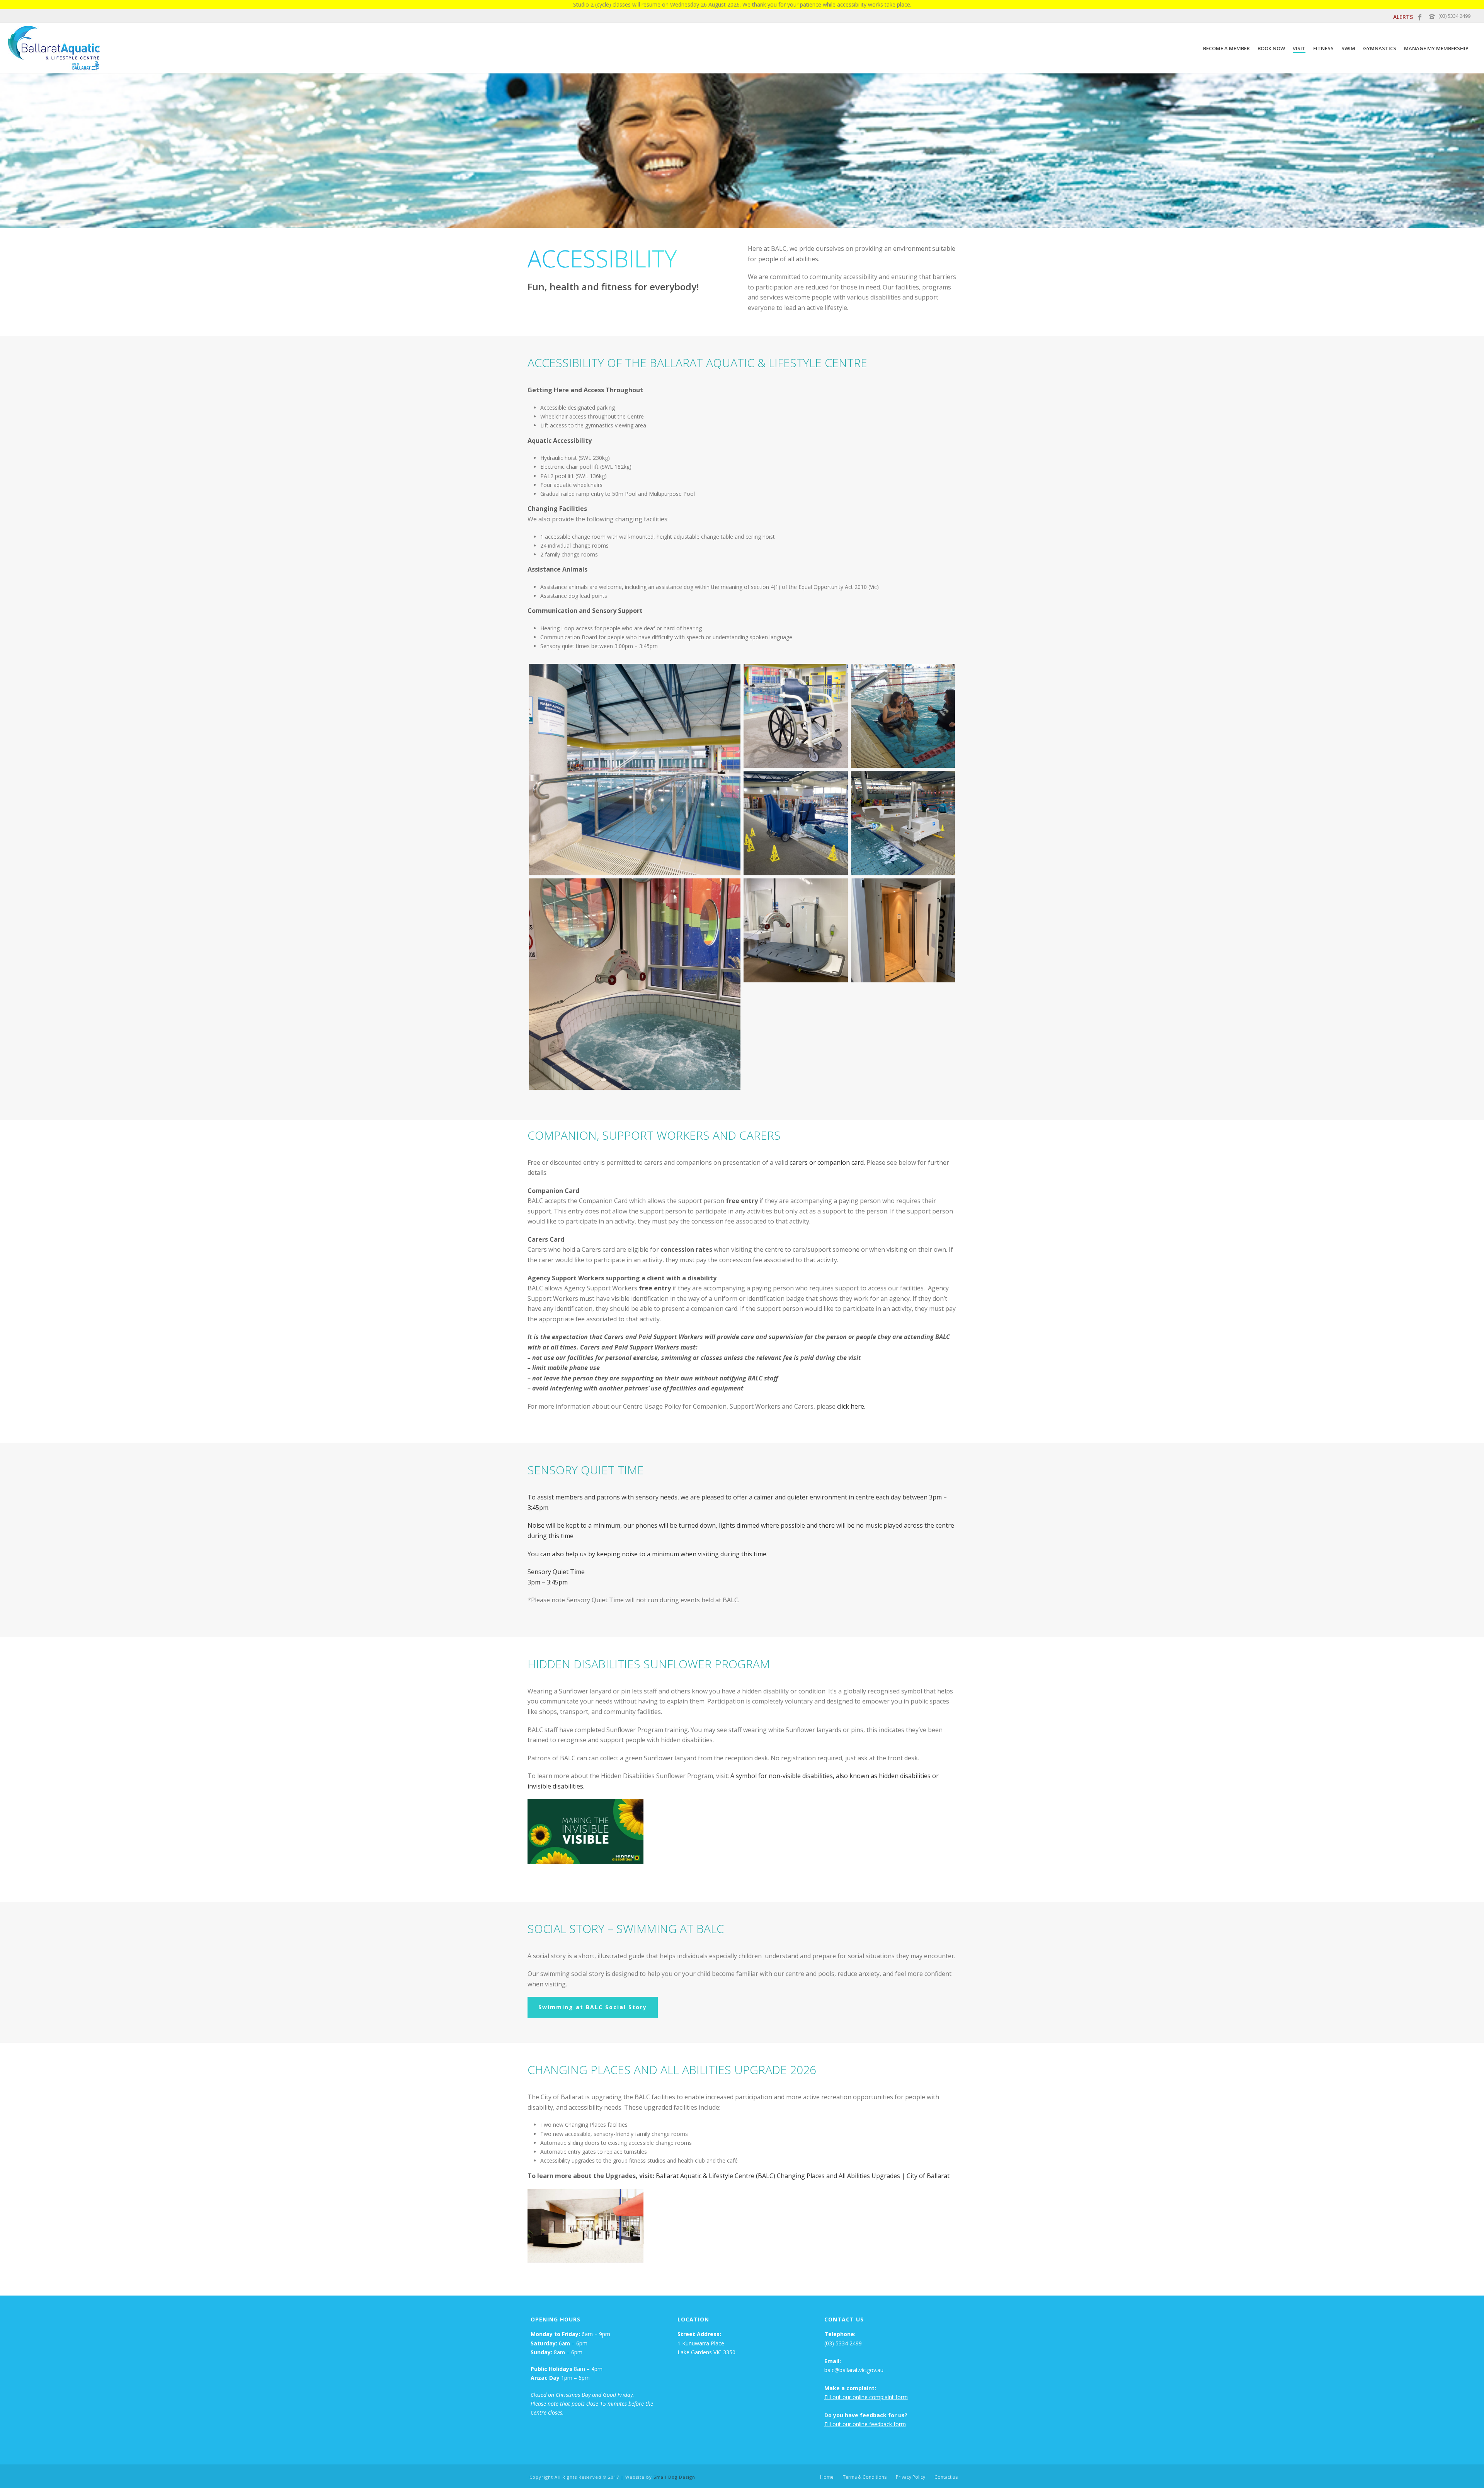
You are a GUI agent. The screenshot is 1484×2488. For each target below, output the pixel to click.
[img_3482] (903, 823)
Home (827, 2477)
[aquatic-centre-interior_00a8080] (635, 770)
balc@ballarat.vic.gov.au (854, 2370)
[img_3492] (796, 931)
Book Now (1271, 48)
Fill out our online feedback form (865, 2424)
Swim (1348, 48)
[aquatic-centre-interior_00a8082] (796, 716)
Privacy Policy (910, 2477)
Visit (1299, 48)
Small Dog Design (674, 2477)
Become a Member (1226, 48)
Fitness (1323, 48)
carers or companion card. (827, 1162)
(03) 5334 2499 (1454, 16)
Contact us (946, 2477)
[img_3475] (796, 823)
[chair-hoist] (903, 716)
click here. (851, 1406)
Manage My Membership (1436, 48)
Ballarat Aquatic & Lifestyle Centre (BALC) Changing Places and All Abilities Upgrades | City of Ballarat (803, 2176)
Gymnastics (1380, 48)
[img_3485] (635, 984)
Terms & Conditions (865, 2477)
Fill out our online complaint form (866, 2397)
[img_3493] (903, 931)
